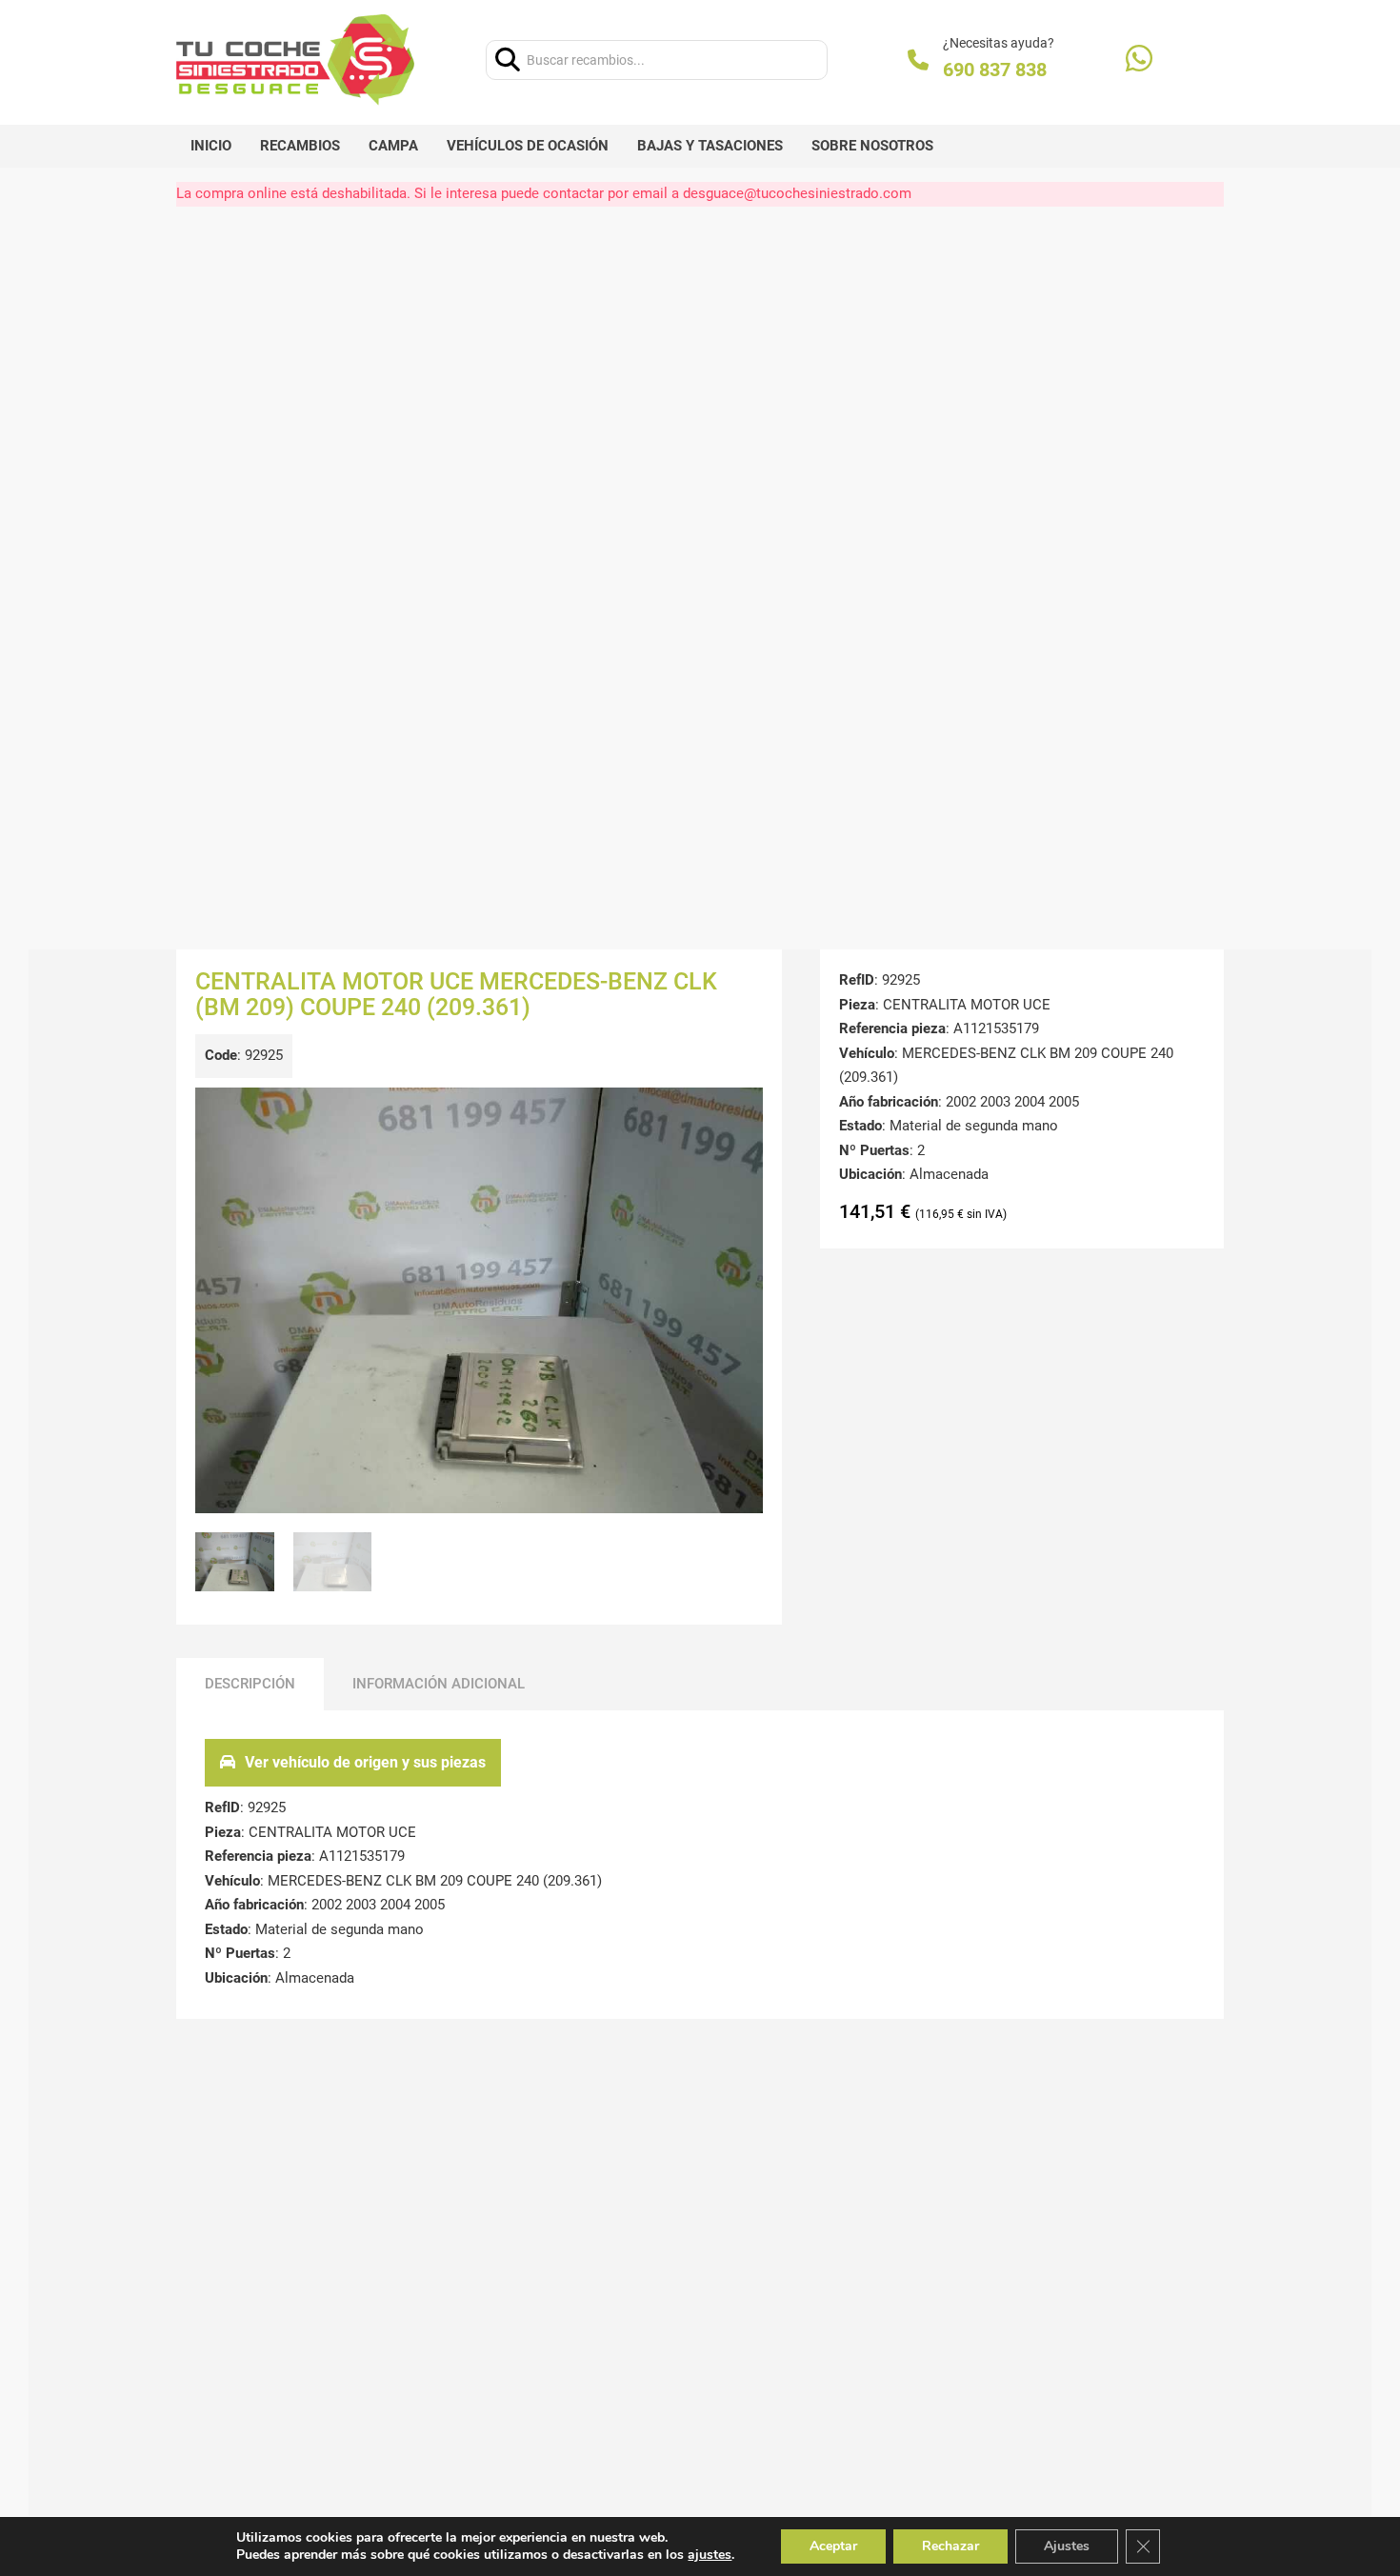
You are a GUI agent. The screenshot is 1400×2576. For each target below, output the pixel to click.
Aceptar (833, 2546)
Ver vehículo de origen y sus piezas (365, 1762)
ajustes (710, 2555)
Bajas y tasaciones (710, 146)
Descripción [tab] (250, 1684)
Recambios (300, 146)
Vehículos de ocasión (528, 146)
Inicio (211, 146)
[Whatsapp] (1139, 60)
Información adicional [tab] (439, 1684)
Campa (393, 146)
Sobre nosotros (872, 146)
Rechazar (950, 2546)
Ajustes (1067, 2546)
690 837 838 (995, 70)
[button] (737, 1113)
